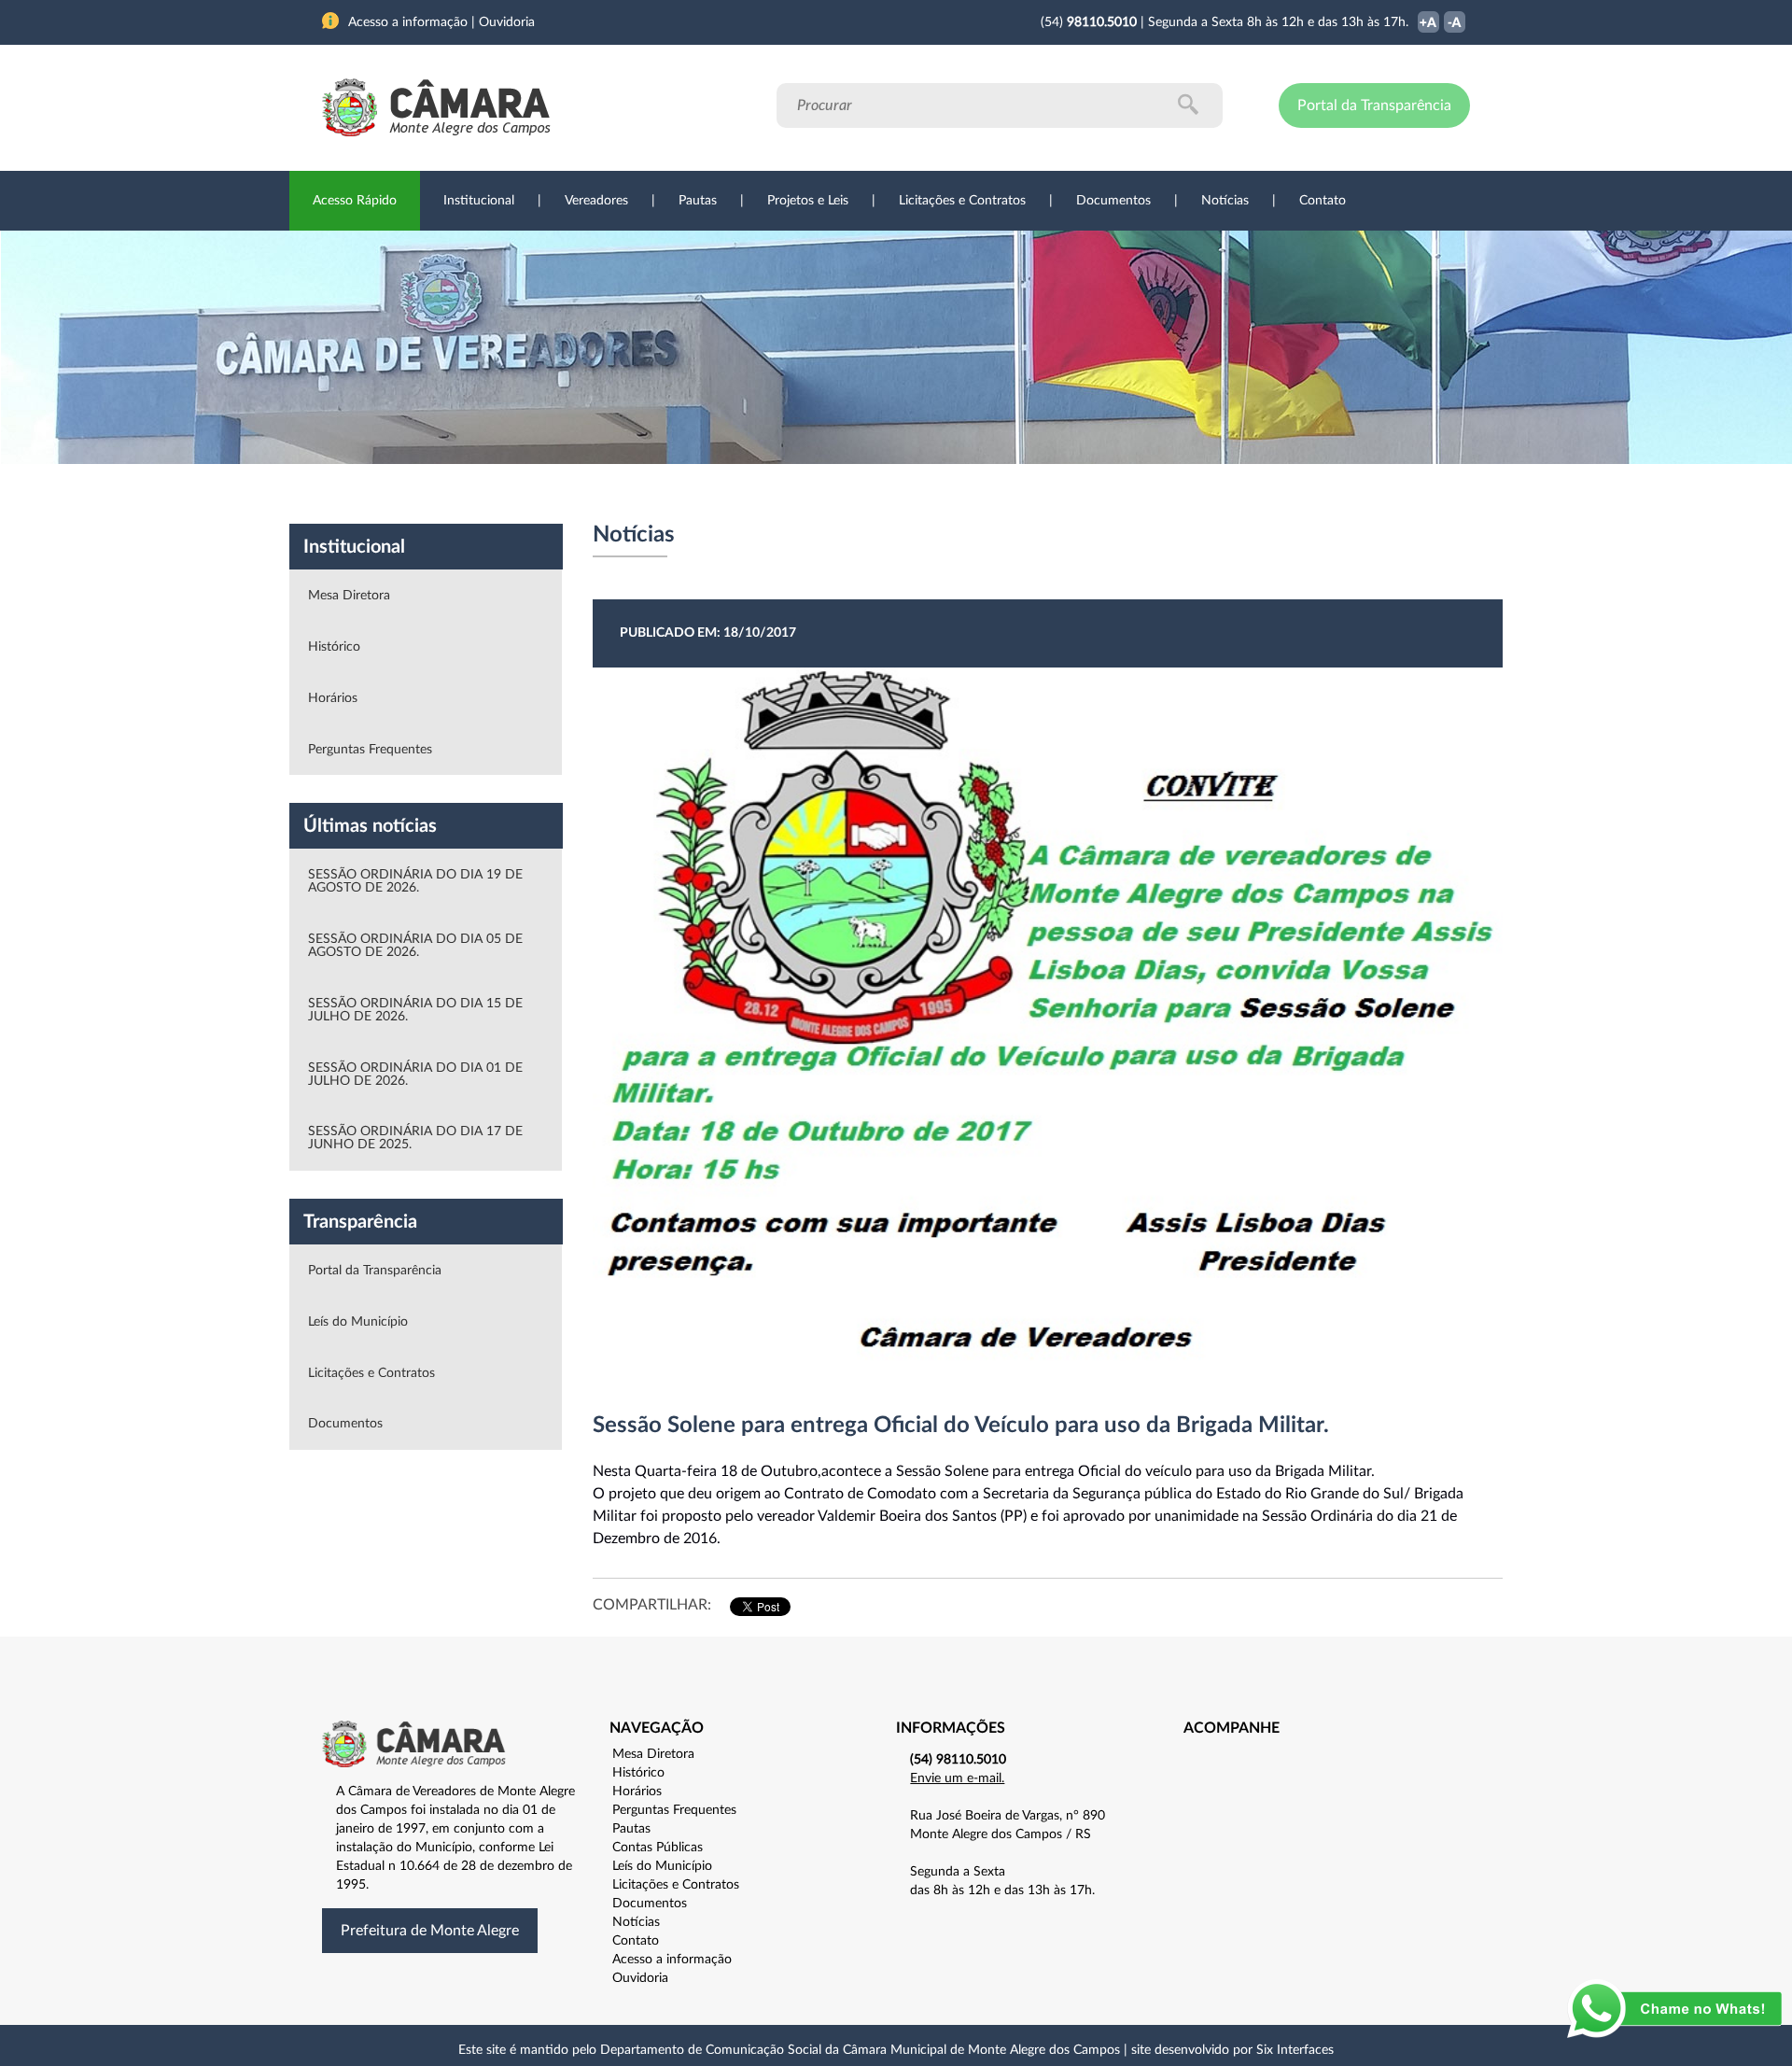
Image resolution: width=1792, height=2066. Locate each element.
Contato (1323, 201)
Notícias (1225, 201)
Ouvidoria (1102, 494)
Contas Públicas (658, 1848)
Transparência (887, 494)
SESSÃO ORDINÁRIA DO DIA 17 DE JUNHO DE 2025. (415, 1138)
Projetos (571, 494)
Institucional (479, 201)
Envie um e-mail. (957, 1778)
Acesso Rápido (355, 201)
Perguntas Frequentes (370, 750)
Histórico (334, 647)
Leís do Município (358, 1322)
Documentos (1113, 201)
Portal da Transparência (1374, 105)
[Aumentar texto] (1428, 23)
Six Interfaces (1295, 2050)
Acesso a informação (672, 1960)
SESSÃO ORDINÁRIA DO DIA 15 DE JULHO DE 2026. (415, 1010)
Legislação (769, 494)
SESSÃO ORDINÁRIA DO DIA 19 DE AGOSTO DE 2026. (415, 881)
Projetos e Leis (808, 201)
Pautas (698, 201)
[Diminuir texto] (1455, 23)
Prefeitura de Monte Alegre (430, 1931)
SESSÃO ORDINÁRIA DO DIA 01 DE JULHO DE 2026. (415, 1075)
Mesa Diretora (349, 596)
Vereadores (596, 201)
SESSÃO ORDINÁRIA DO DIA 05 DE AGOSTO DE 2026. (415, 946)
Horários (333, 698)
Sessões (667, 494)
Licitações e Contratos (962, 201)
